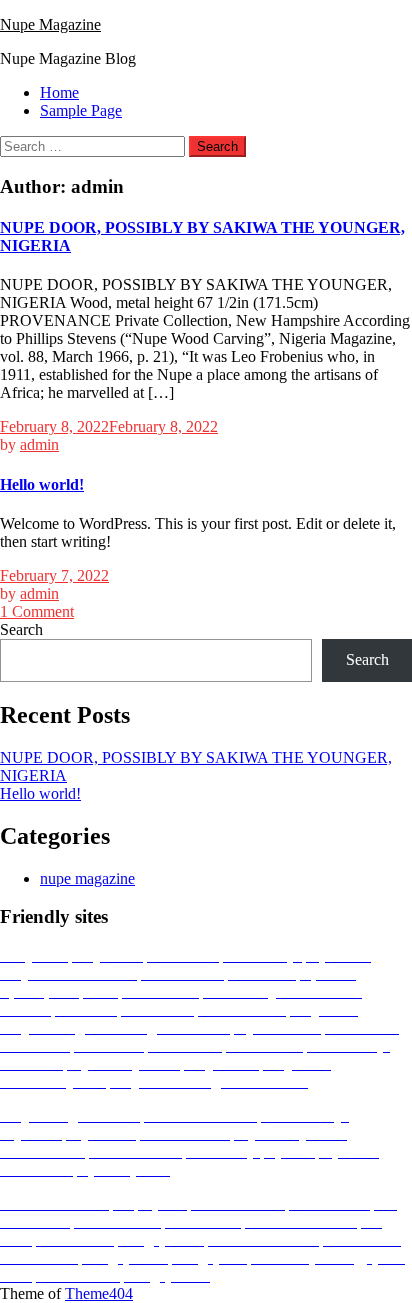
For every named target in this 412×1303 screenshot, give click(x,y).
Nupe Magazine (50, 24)
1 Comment (37, 611)
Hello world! (42, 484)
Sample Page (81, 110)
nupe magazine (87, 878)
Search (21, 629)
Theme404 (99, 1293)
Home (59, 92)
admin (39, 444)
